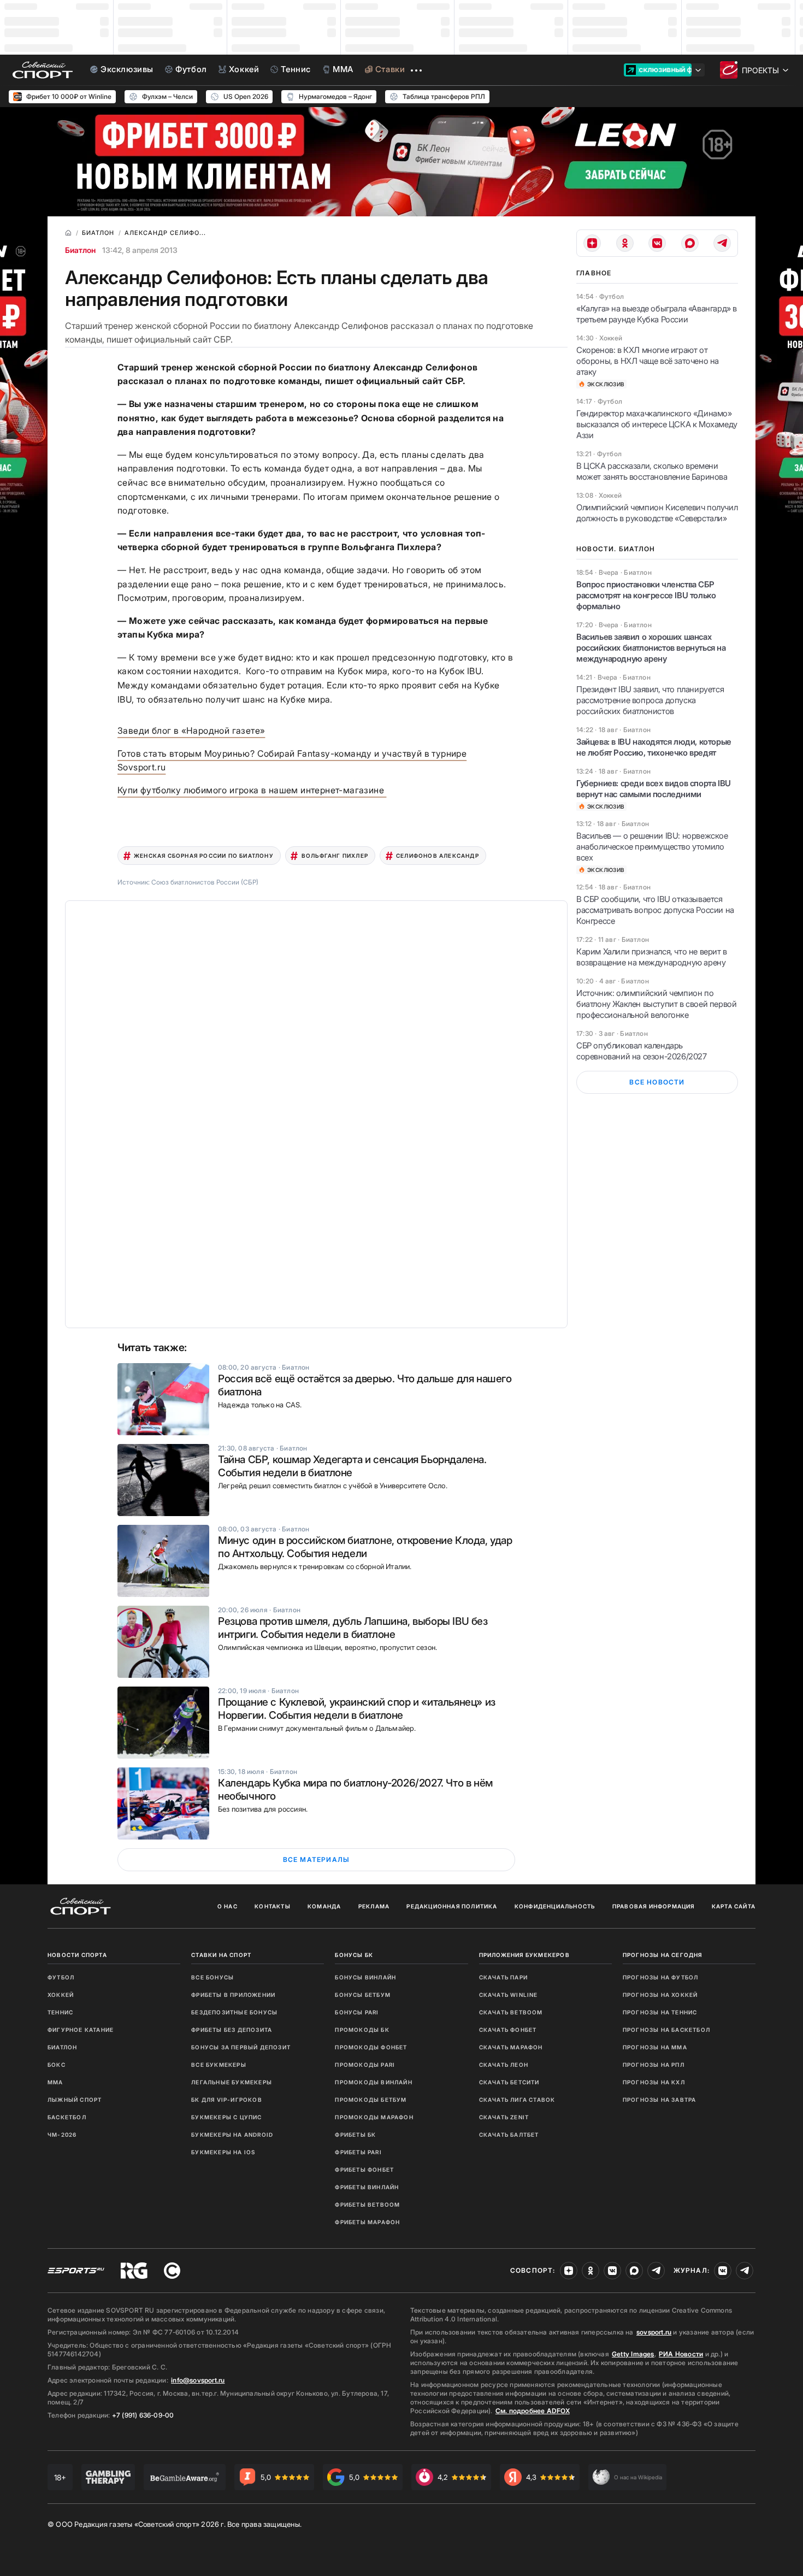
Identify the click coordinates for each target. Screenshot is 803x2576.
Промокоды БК (362, 2030)
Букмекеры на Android (232, 2135)
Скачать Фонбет (508, 2030)
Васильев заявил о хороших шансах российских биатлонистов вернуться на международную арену (651, 648)
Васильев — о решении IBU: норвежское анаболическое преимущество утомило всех (652, 847)
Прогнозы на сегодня (663, 1955)
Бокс (57, 2065)
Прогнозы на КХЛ (654, 2082)
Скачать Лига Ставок (517, 2100)
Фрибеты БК (355, 2135)
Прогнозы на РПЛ (654, 2065)
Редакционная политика (452, 1906)
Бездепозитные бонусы (234, 2012)
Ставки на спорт (221, 1955)
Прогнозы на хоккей (660, 1995)
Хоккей (61, 1995)
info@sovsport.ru (198, 2380)
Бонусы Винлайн (365, 1977)
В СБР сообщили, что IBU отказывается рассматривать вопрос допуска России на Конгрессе (655, 910)
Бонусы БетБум (363, 1995)
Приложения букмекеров (524, 1955)
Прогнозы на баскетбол (666, 2030)
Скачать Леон (504, 2065)
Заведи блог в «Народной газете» (191, 730)
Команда (324, 1906)
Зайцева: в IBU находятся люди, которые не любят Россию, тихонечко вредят (654, 747)
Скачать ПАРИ (503, 1977)
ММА (55, 2082)
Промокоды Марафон (374, 2117)
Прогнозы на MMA (655, 2047)
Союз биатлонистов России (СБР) (205, 882)
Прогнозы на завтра (660, 2100)
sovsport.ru (654, 2332)
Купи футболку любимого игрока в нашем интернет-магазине (252, 790)
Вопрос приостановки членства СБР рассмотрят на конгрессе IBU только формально (646, 595)
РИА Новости (681, 2354)
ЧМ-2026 (62, 2135)
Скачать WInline (509, 1995)
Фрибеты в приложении (233, 1995)
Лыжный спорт (75, 2100)
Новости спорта (77, 1955)
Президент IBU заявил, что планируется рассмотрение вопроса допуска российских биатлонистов (650, 700)
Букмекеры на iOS (223, 2152)
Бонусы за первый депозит (241, 2047)
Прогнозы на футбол (661, 1977)
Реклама (374, 1906)
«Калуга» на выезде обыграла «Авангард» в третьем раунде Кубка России (657, 314)
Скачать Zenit (504, 2117)
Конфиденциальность (555, 1906)
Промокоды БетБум (371, 2100)
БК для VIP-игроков (227, 2100)
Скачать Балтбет (509, 2135)
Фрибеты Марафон (367, 2222)
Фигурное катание (81, 2030)
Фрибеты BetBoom (367, 2204)
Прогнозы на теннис (660, 2012)
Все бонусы (212, 1977)
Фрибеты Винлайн (367, 2187)
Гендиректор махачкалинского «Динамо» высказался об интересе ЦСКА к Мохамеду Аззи (657, 424)
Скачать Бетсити (509, 2082)
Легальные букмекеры (232, 2082)
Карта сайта (734, 1906)
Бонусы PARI (357, 2012)
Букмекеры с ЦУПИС (226, 2117)
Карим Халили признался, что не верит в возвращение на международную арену (652, 957)
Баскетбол (67, 2117)
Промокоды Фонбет (371, 2047)
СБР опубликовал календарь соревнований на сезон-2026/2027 (642, 1051)
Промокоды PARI (365, 2065)
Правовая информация (654, 1906)
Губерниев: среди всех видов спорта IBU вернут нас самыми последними (654, 789)
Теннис (60, 2012)
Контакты (273, 1906)
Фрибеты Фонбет (364, 2170)
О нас (228, 1906)
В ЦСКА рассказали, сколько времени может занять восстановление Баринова (652, 471)
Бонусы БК (354, 1955)
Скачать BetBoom (511, 2012)
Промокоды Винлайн (373, 2082)
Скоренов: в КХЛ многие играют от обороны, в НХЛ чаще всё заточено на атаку (648, 361)
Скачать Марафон (511, 2047)
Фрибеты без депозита (232, 2030)
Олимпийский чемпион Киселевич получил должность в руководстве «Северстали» (657, 513)
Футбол (61, 1977)
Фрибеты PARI (358, 2152)
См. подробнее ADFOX (533, 2411)
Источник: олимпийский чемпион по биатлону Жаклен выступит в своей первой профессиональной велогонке (656, 1004)
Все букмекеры (219, 2065)
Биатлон (80, 250)
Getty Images (633, 2354)
